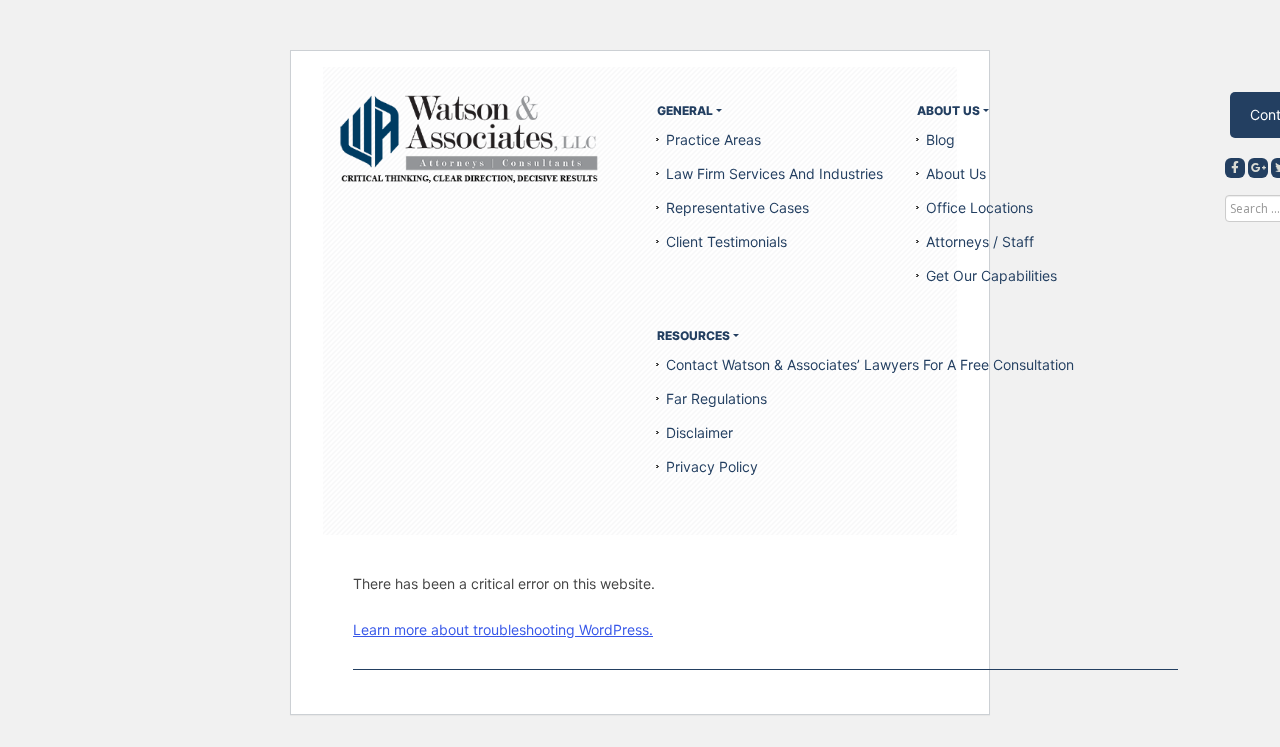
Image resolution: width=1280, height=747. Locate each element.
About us (956, 173)
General (685, 110)
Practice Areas (713, 139)
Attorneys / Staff (980, 241)
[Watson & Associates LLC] (469, 138)
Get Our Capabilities (991, 275)
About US (948, 110)
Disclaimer (699, 432)
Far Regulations (716, 398)
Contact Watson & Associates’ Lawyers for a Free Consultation (870, 364)
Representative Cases (737, 207)
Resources (693, 335)
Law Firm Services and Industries (774, 173)
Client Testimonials (726, 241)
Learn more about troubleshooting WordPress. (503, 629)
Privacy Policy (712, 466)
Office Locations (979, 207)
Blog (940, 139)
